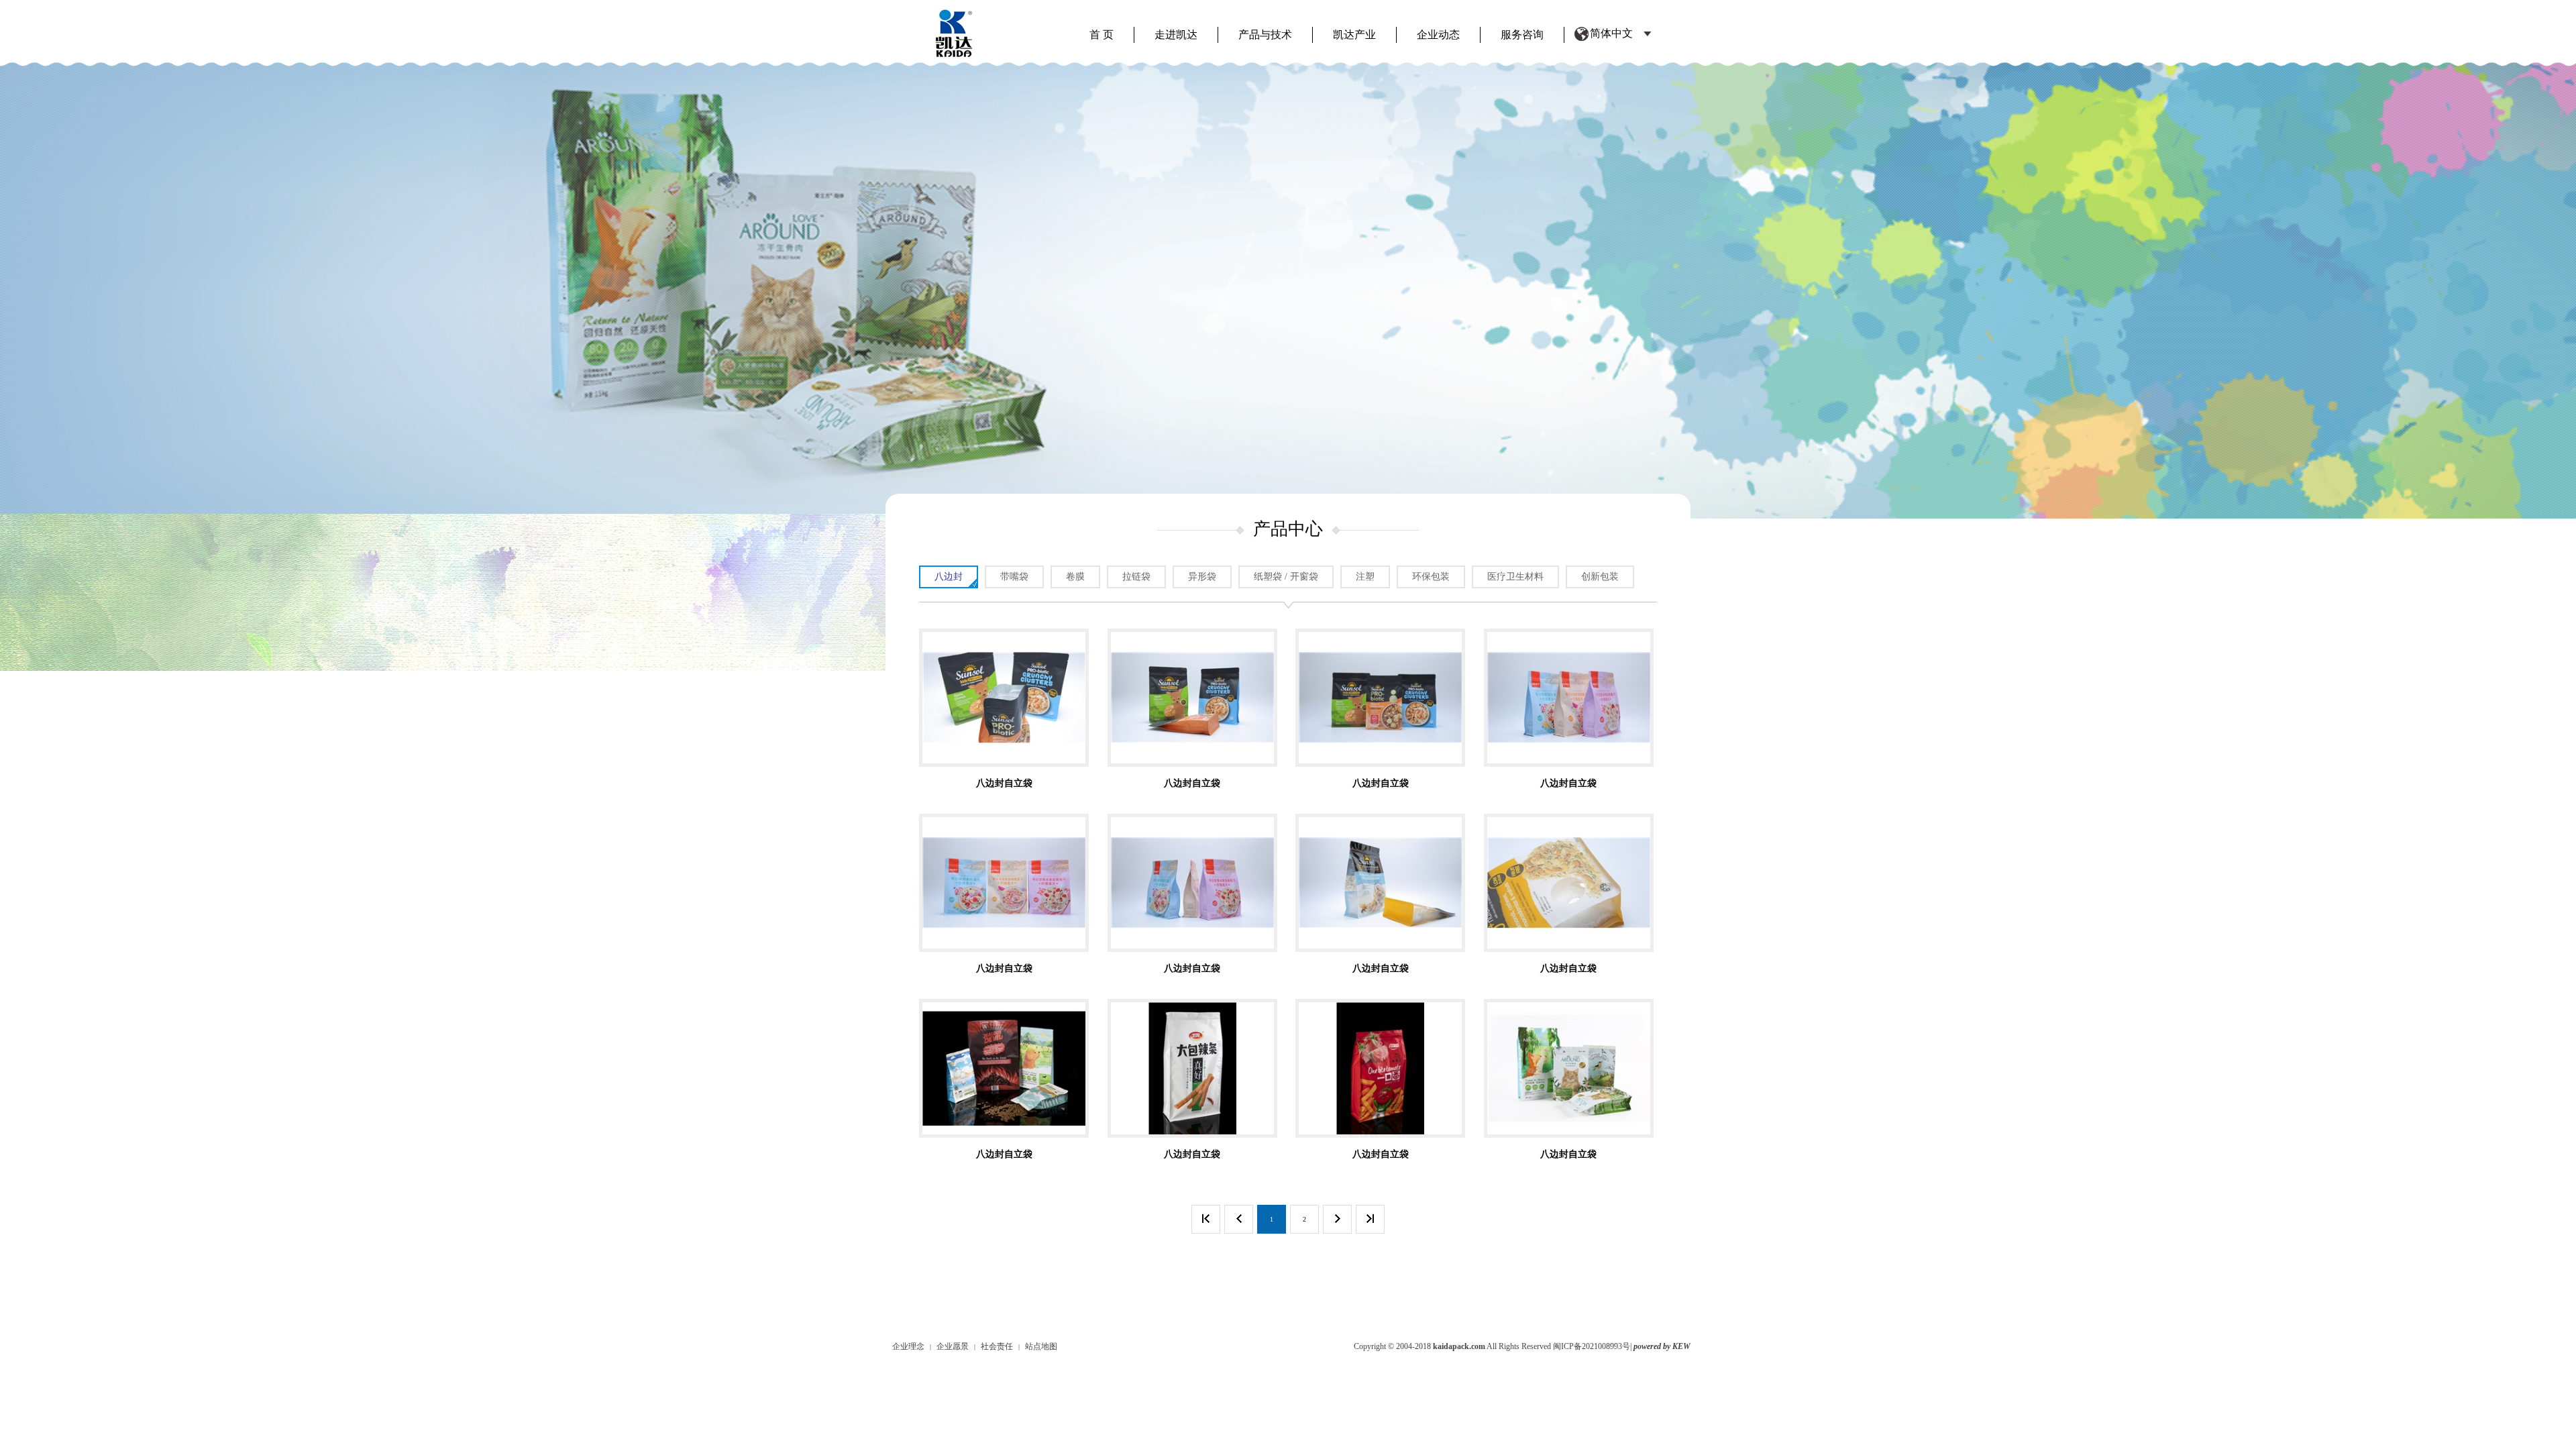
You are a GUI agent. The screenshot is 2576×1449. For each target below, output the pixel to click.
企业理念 (908, 1346)
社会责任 (997, 1346)
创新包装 (1600, 577)
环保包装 (1431, 577)
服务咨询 (1522, 35)
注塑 (1365, 577)
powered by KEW (1662, 1346)
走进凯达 (1176, 35)
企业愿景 (953, 1346)
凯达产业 (1354, 35)
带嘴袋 (1014, 577)
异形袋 (1202, 577)
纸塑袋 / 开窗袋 (1286, 577)
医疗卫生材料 (1515, 577)
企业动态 (1438, 35)
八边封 (949, 577)
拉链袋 (1136, 577)
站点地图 (1041, 1346)
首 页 (1102, 35)
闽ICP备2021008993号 (1592, 1346)
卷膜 (1075, 577)
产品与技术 (1265, 35)
